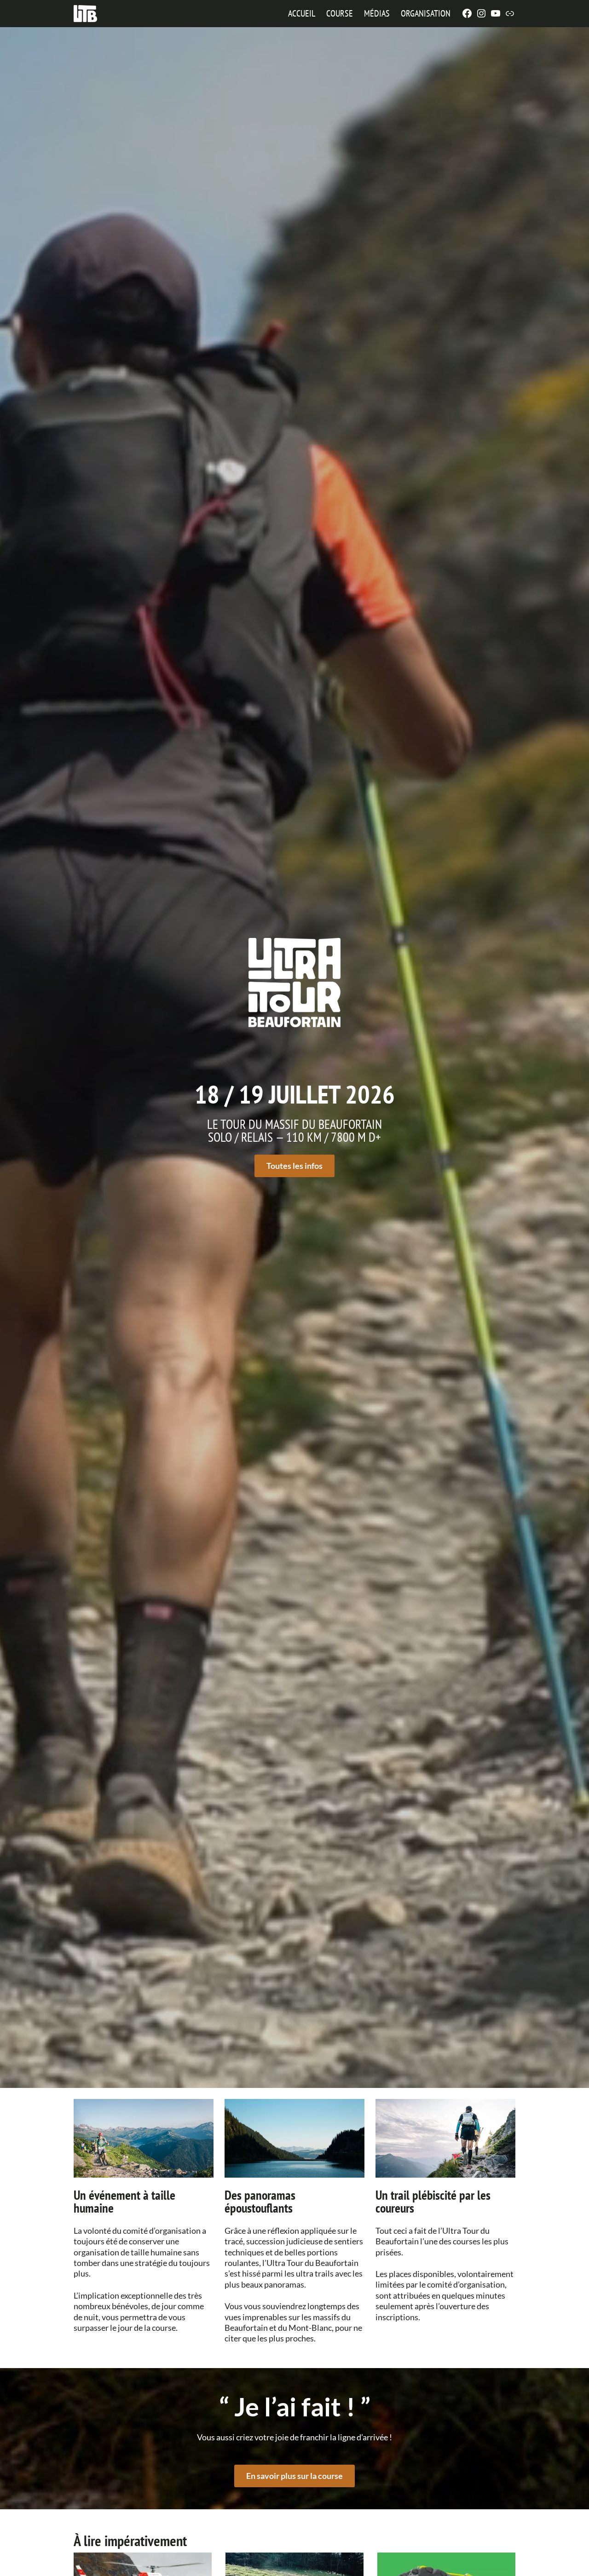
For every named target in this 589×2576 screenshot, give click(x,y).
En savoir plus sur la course (294, 2476)
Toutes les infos (294, 1166)
